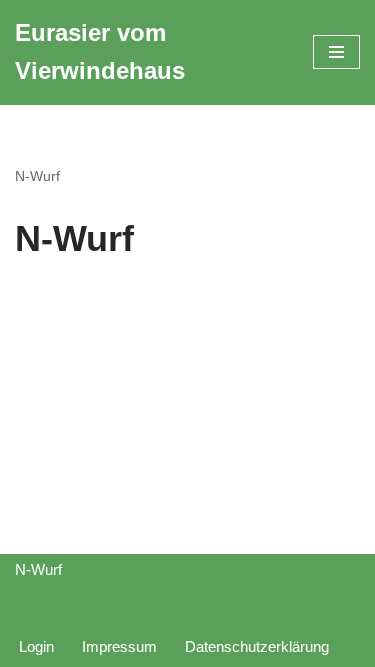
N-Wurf (37, 176)
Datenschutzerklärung (257, 646)
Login (36, 646)
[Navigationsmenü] (336, 52)
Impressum (119, 646)
